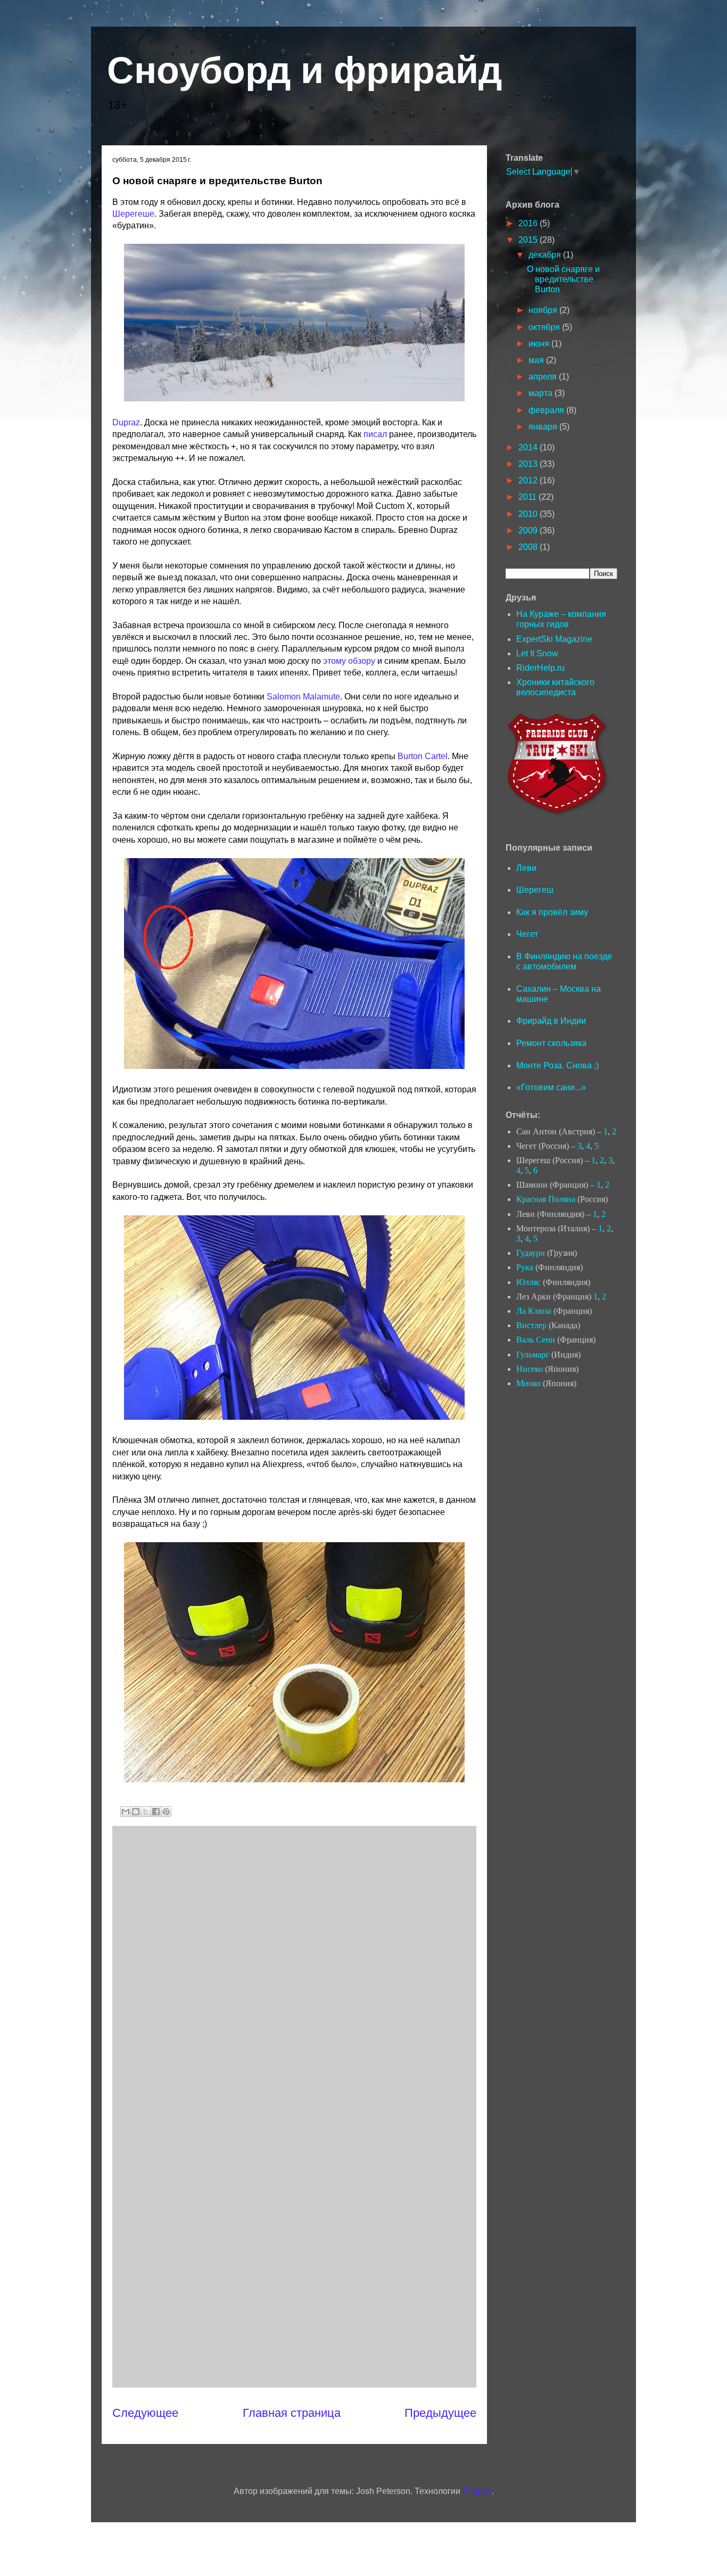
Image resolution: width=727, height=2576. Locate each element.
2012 (529, 480)
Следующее (145, 2413)
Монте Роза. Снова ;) (557, 1065)
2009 (529, 530)
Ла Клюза (534, 1311)
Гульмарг (533, 1355)
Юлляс (528, 1282)
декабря (546, 255)
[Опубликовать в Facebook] (156, 1812)
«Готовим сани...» (551, 1087)
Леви (526, 868)
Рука (525, 1267)
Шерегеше (133, 214)
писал (375, 434)
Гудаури (531, 1253)
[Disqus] (294, 1967)
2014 (529, 447)
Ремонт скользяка (551, 1043)
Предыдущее (440, 2413)
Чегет (527, 934)
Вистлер (531, 1325)
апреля (544, 377)
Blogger (477, 2491)
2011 (528, 497)
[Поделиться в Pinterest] (166, 1812)
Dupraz (126, 422)
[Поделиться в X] (146, 1812)
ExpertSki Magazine (554, 639)
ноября (544, 310)
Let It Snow (537, 653)
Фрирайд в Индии (551, 1021)
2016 (529, 223)
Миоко (528, 1383)
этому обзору (349, 661)
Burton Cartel (423, 756)
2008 (529, 547)
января (544, 427)
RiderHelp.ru (540, 668)
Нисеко (530, 1369)
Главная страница (292, 2413)
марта (542, 393)
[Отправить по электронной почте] (126, 1812)
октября (545, 327)
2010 (529, 514)
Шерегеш (535, 890)
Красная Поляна (546, 1199)
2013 (529, 464)
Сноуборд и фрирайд (304, 70)
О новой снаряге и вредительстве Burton (563, 279)
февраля (547, 410)
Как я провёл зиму (552, 912)
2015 (529, 240)
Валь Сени (536, 1340)
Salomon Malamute (303, 697)
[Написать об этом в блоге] (136, 1812)
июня (540, 344)
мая (537, 360)
